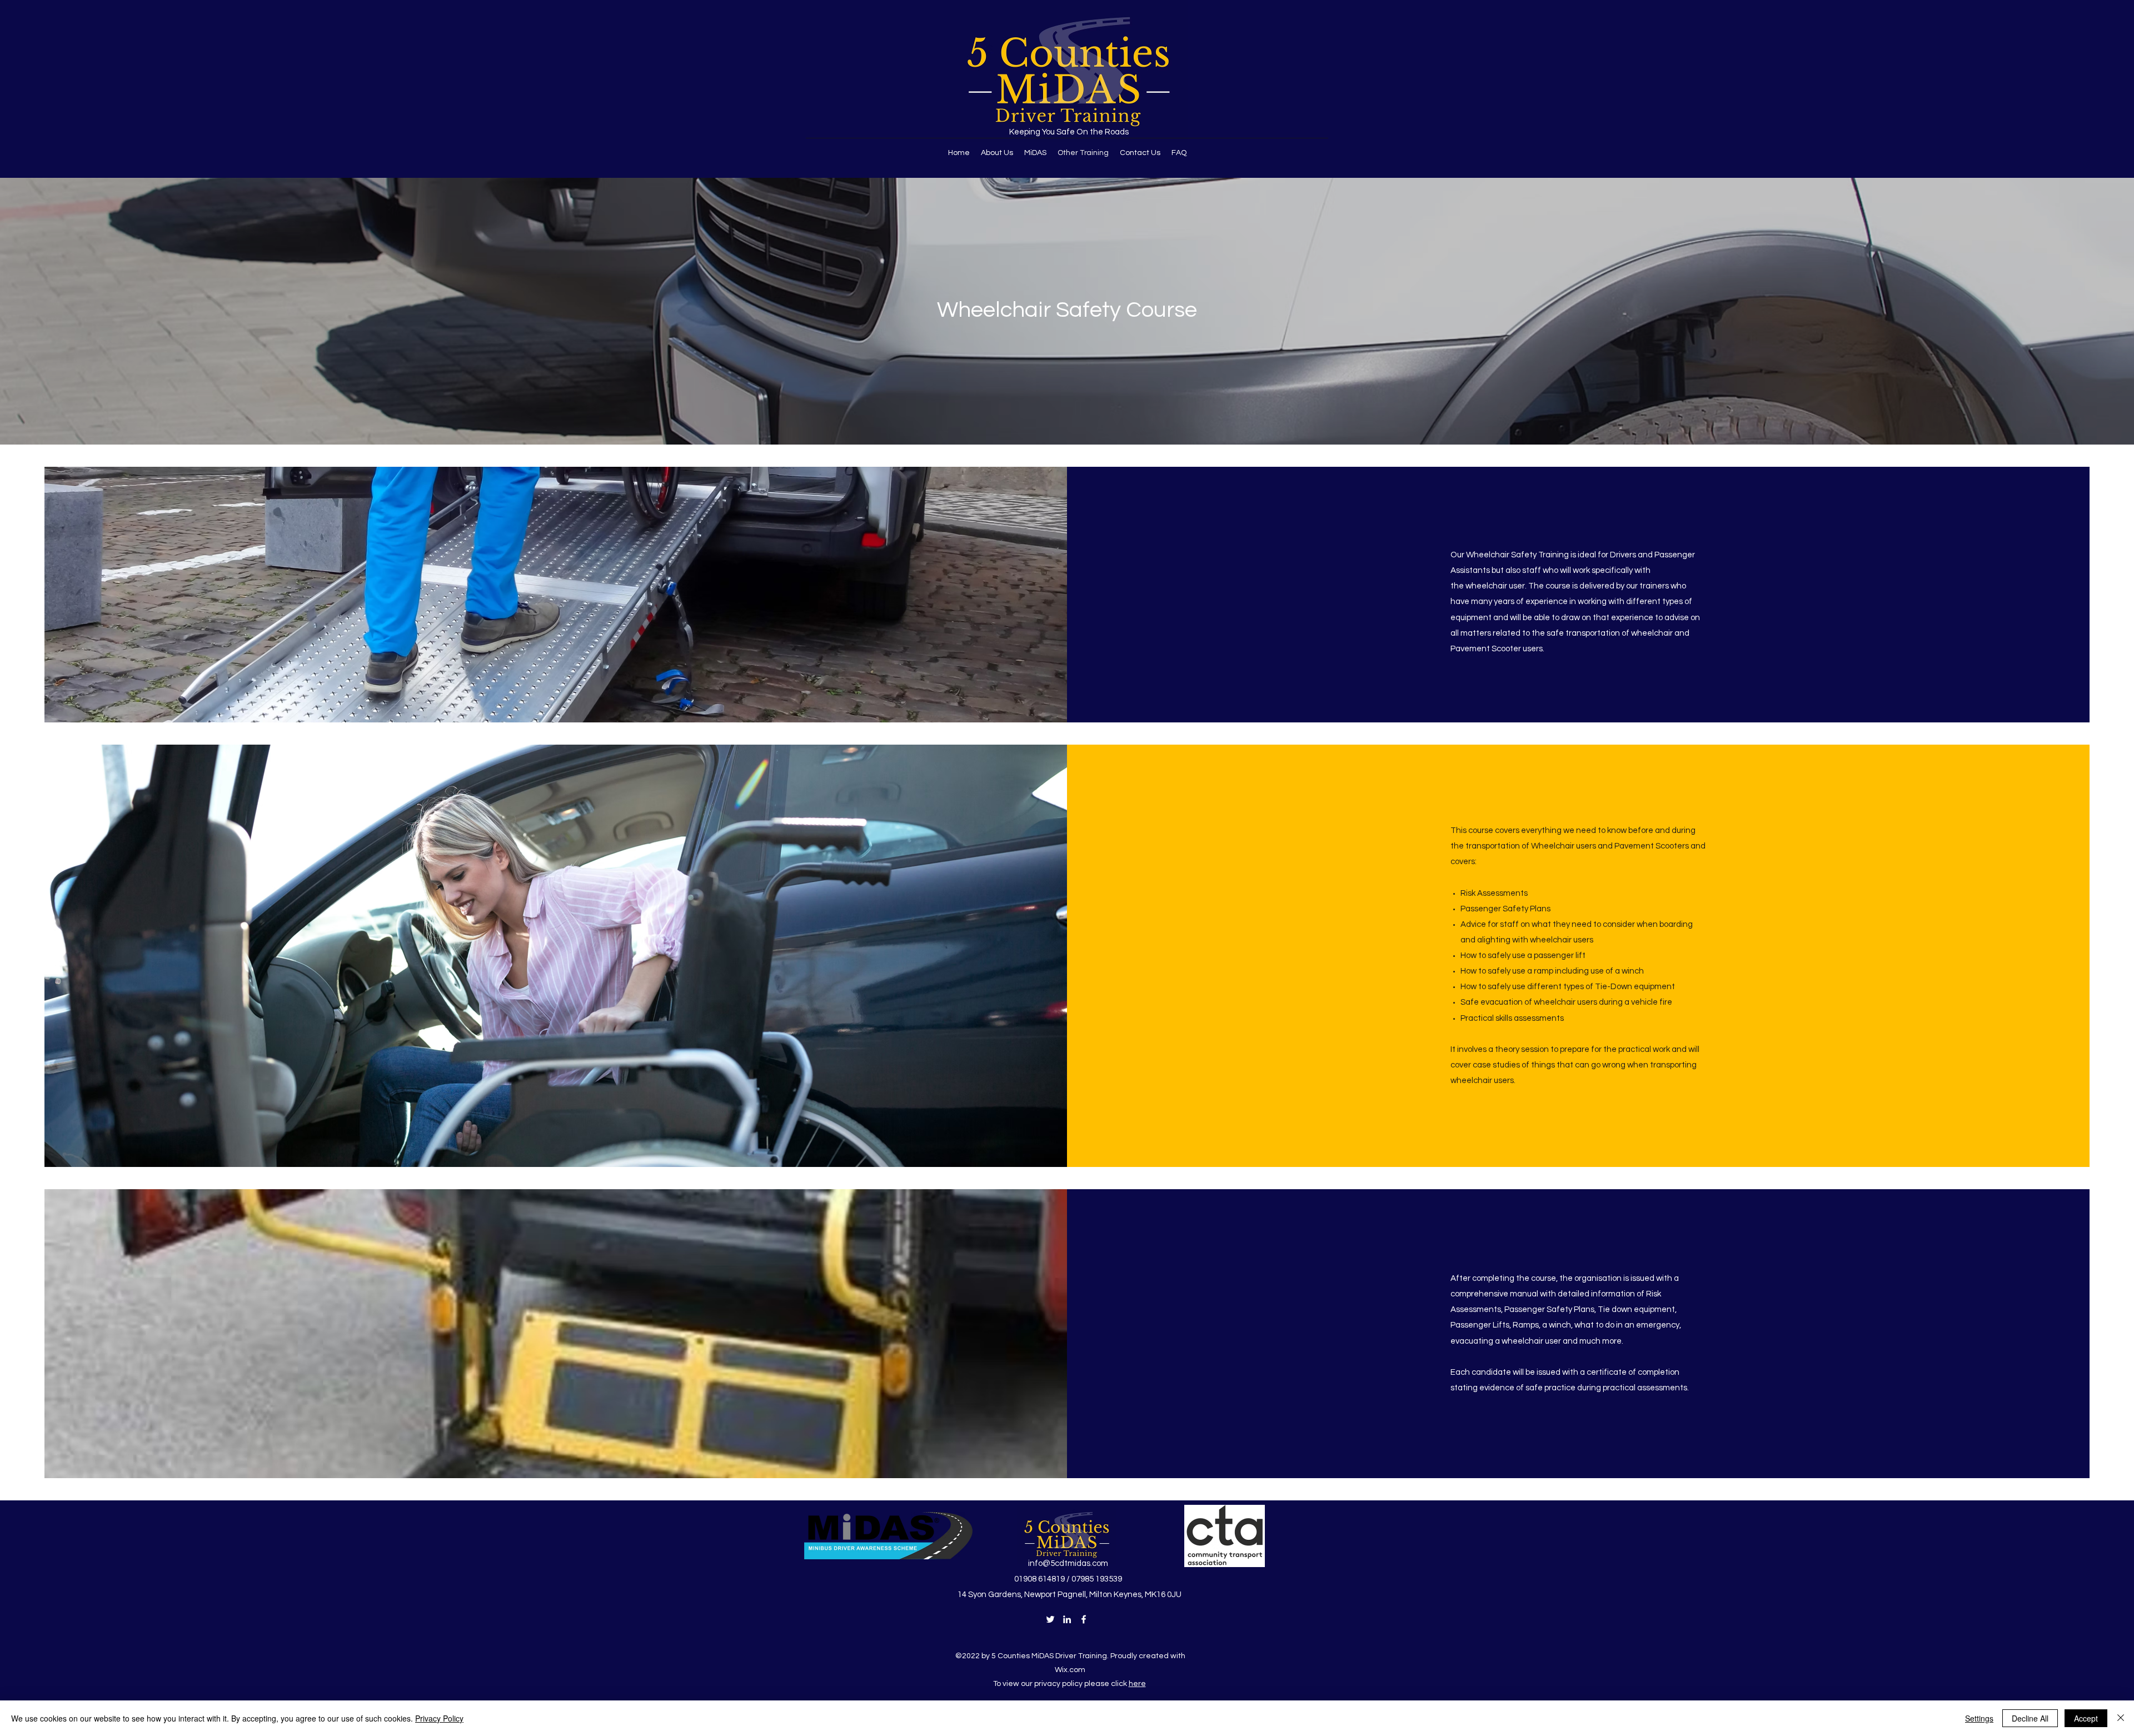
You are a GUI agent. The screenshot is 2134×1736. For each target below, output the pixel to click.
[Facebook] (1084, 1619)
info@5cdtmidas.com (1068, 1563)
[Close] (2121, 1718)
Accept (2086, 1718)
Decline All (2030, 1718)
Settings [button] (1979, 1718)
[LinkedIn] (1067, 1619)
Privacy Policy (439, 1718)
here (1137, 1684)
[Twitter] (1050, 1619)
